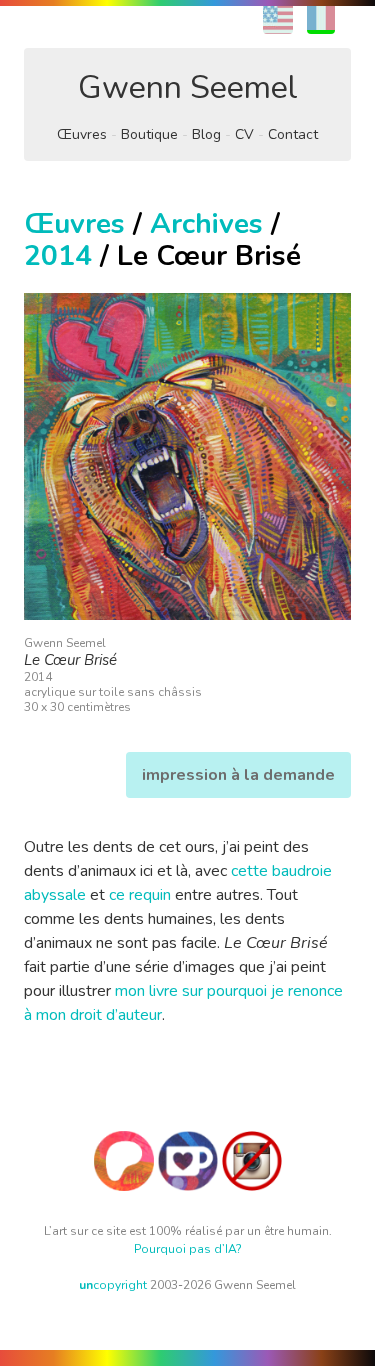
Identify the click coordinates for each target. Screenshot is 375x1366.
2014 (58, 256)
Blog (206, 134)
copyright (113, 1285)
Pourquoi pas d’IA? (188, 1249)
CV (244, 134)
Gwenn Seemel (188, 87)
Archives (206, 224)
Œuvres (82, 134)
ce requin (140, 895)
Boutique (149, 134)
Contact (293, 134)
